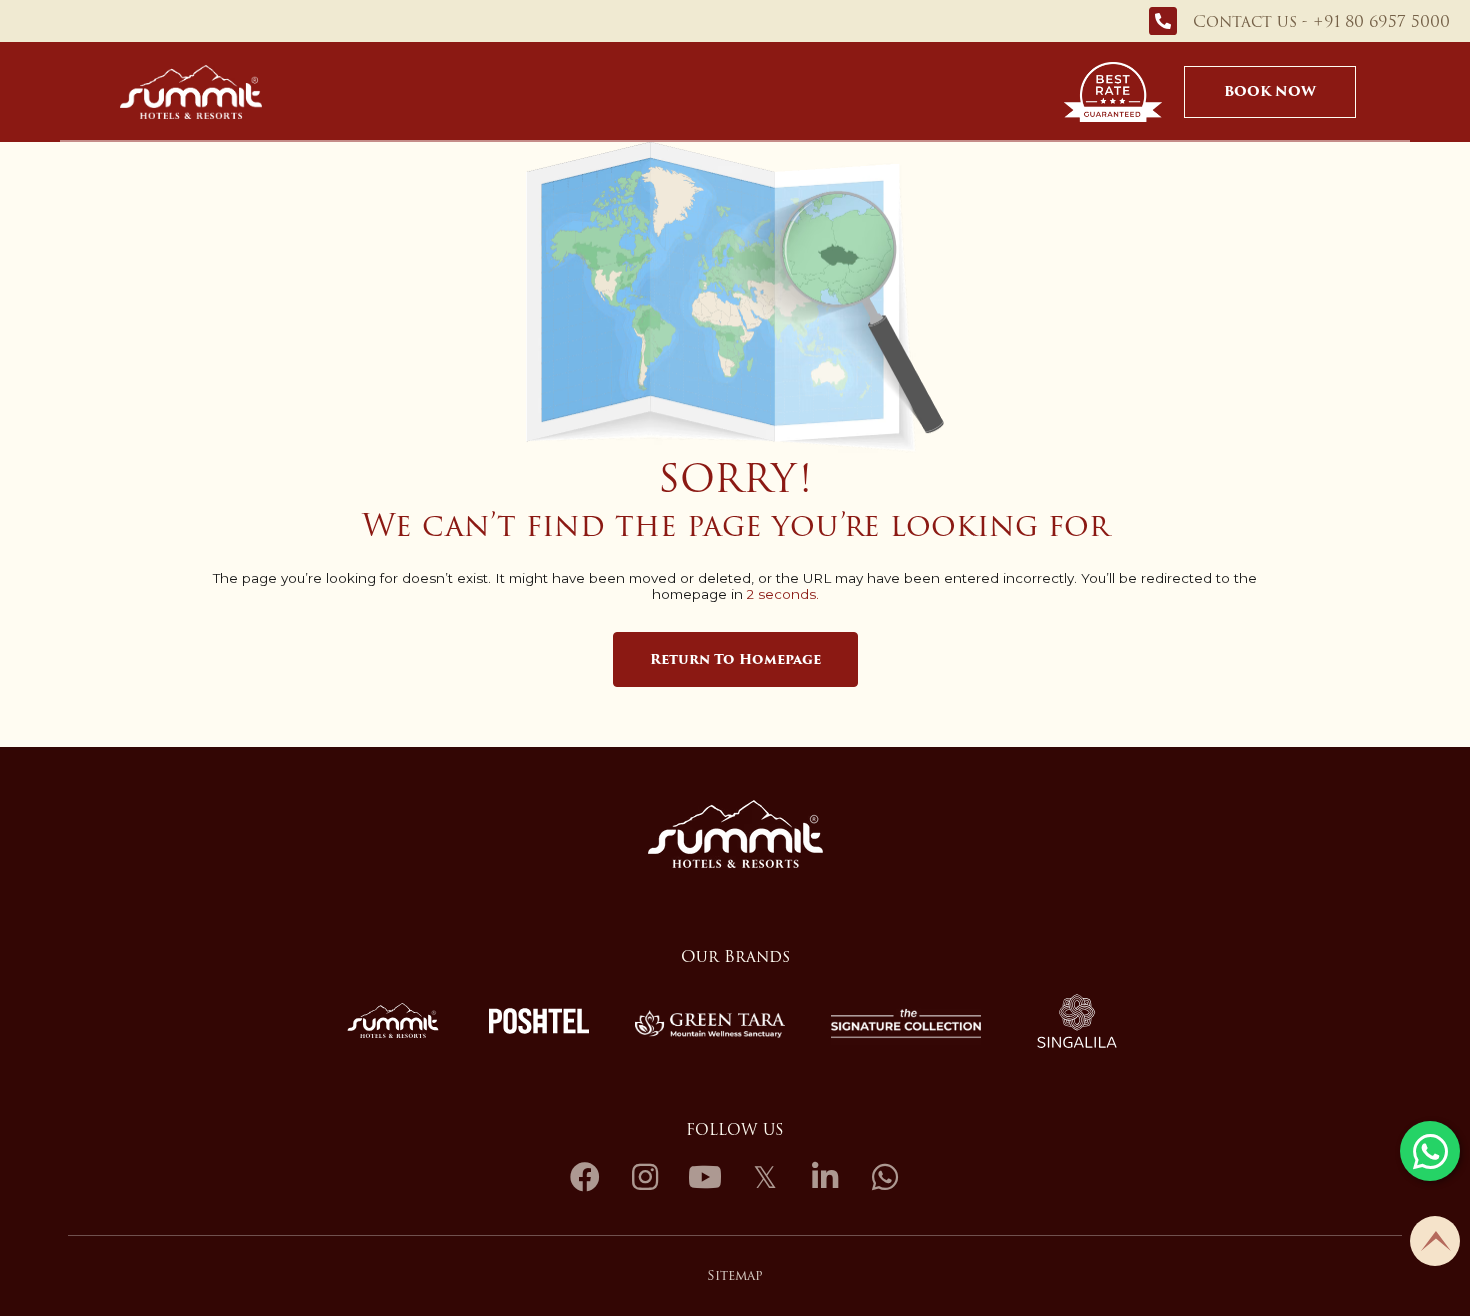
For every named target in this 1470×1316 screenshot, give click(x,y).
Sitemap (735, 1275)
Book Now (1270, 91)
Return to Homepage (735, 659)
